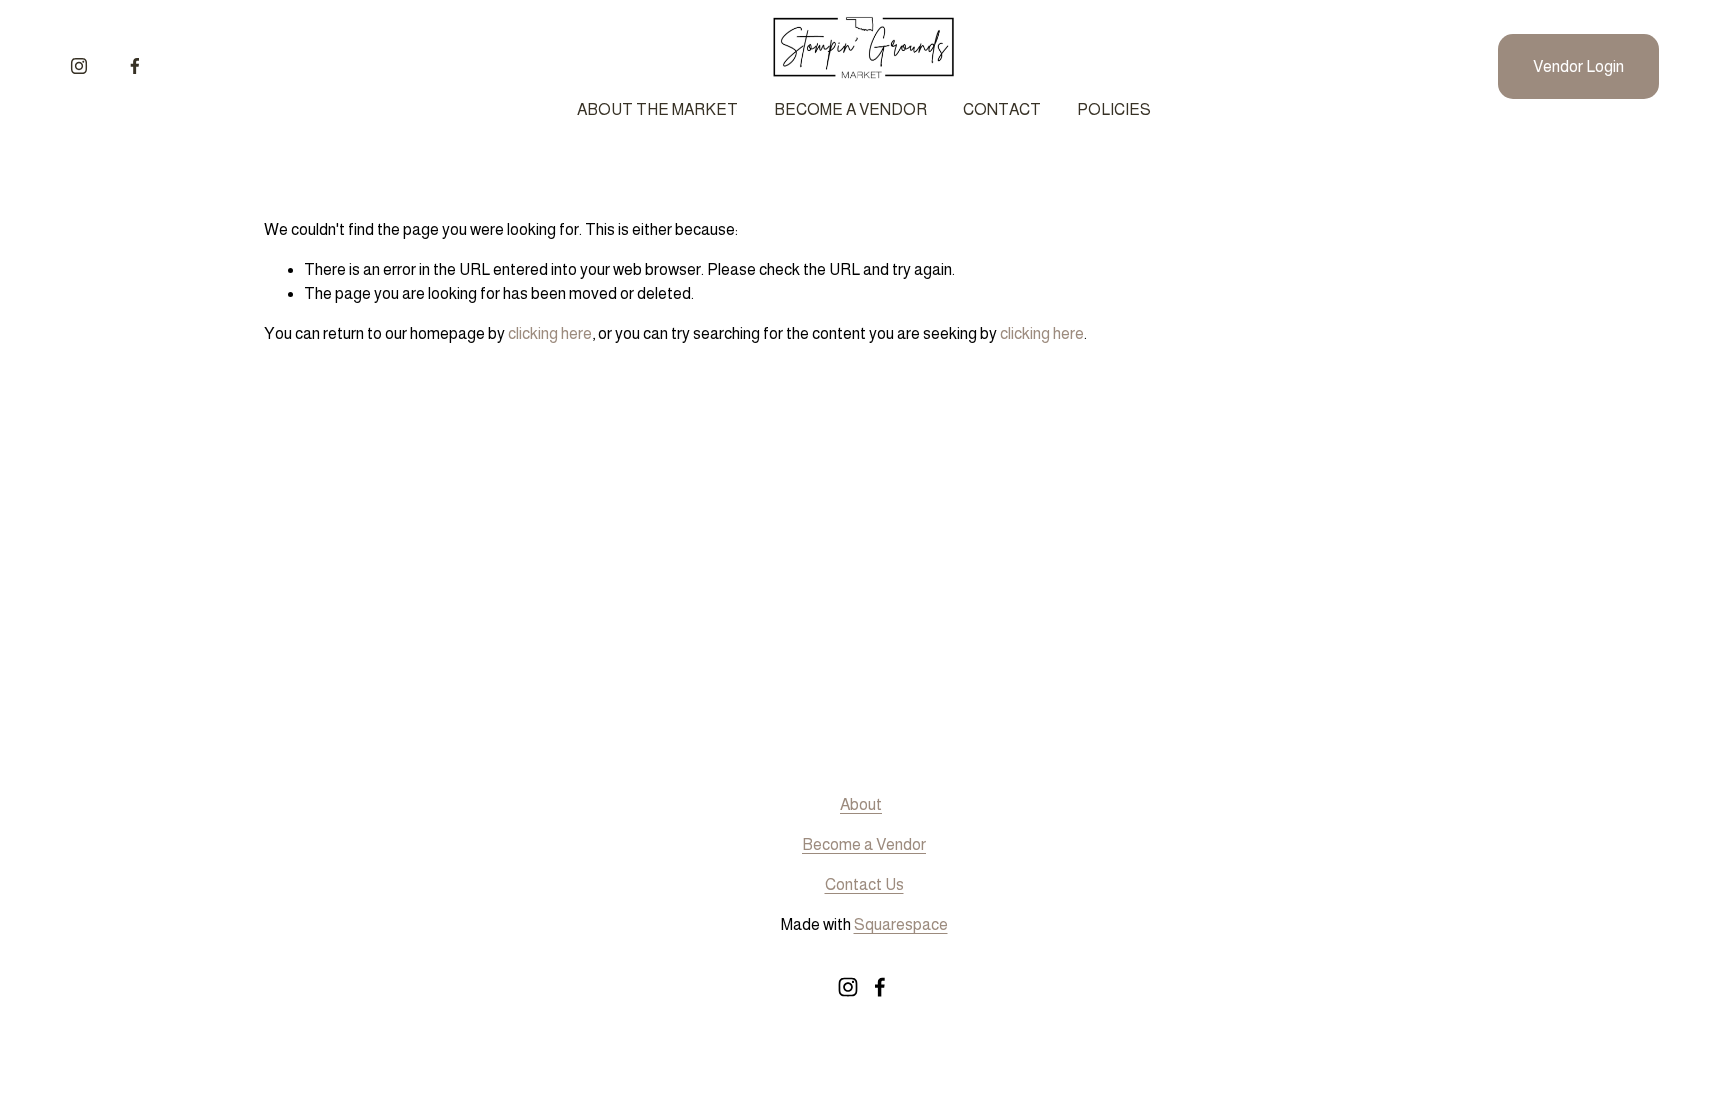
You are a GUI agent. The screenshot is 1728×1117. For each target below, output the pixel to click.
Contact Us (864, 884)
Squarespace (901, 924)
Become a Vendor (864, 844)
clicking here (550, 333)
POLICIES (1114, 109)
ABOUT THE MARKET (657, 109)
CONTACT (1002, 109)
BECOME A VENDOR (850, 109)
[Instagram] (79, 66)
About (861, 804)
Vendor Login (1578, 66)
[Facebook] (135, 66)
